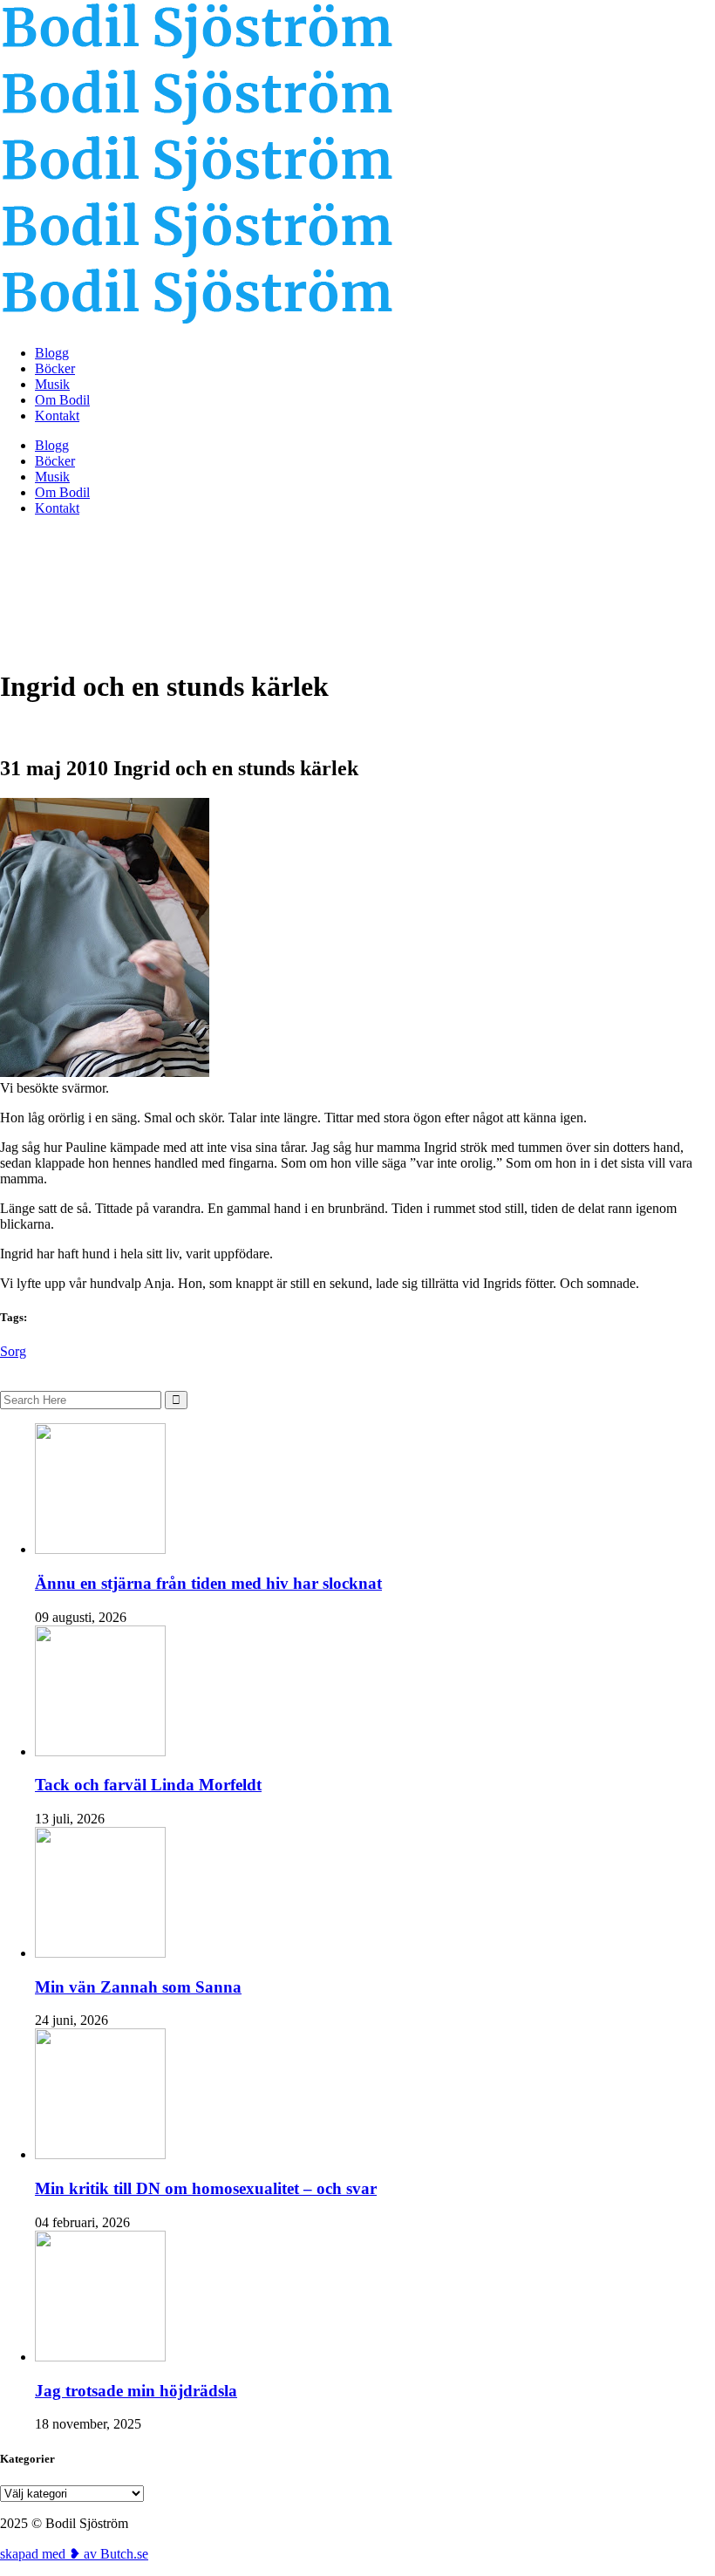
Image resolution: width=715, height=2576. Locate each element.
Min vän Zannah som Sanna (138, 1987)
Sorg (13, 1351)
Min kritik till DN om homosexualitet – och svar (206, 2188)
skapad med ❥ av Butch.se (74, 2554)
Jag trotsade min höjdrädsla (136, 2391)
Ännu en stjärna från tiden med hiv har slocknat (208, 1583)
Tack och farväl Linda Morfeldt (148, 1785)
